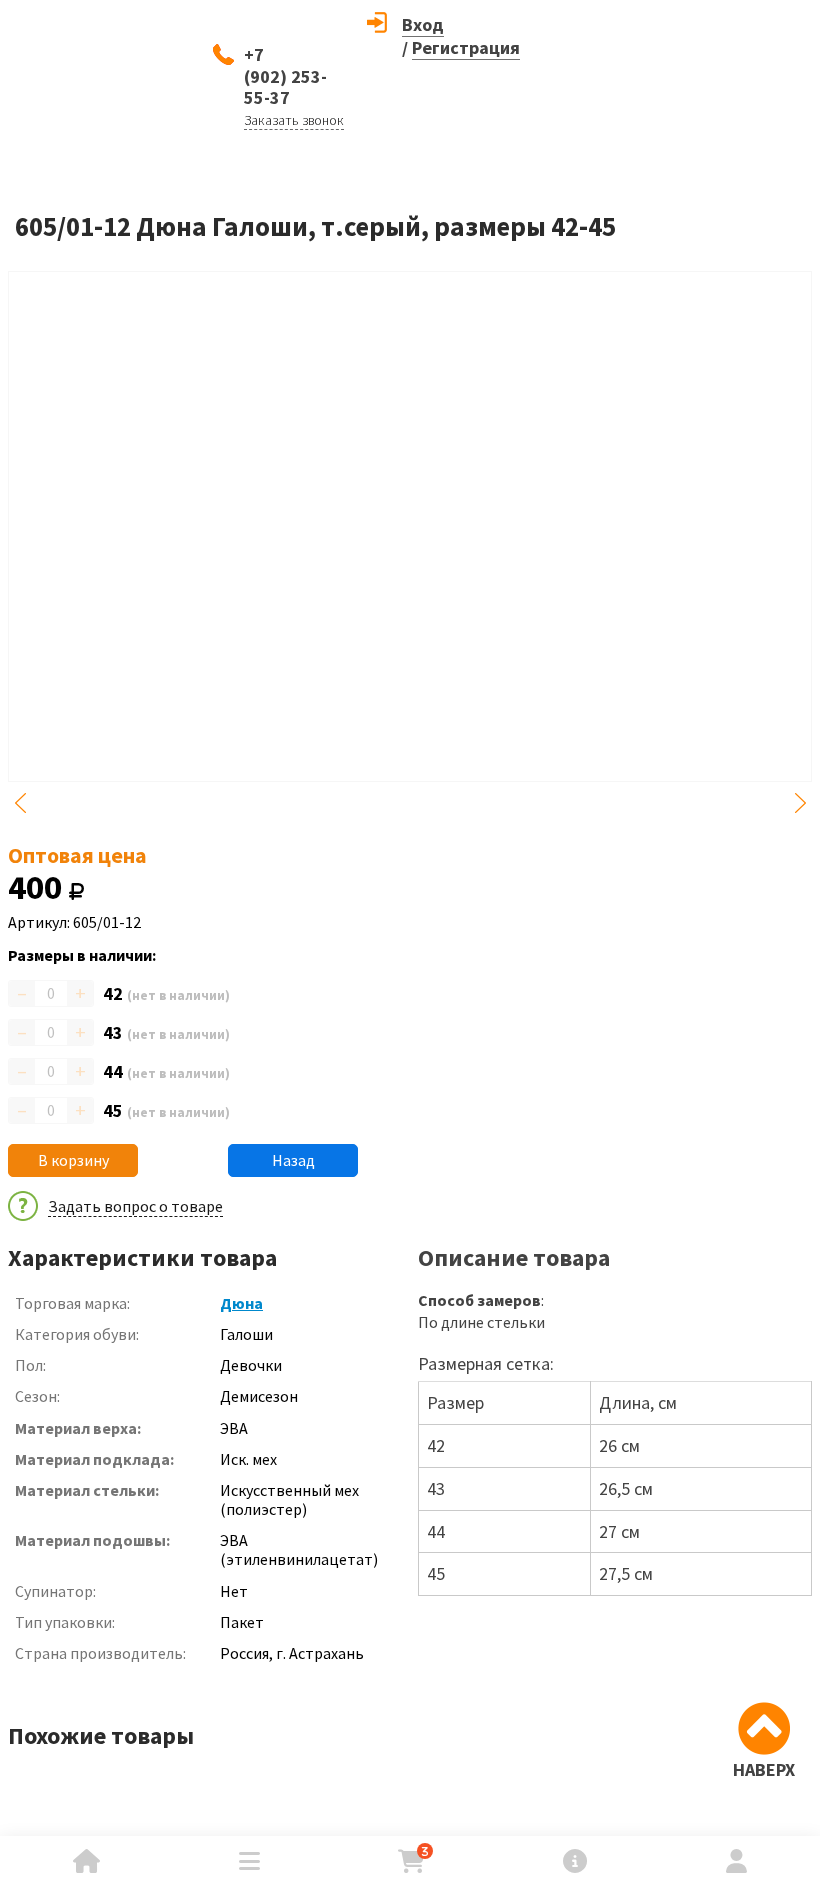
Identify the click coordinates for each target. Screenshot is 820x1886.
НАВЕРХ (764, 1769)
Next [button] (800, 803)
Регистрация (466, 47)
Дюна (241, 1303)
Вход (423, 24)
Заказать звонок (294, 120)
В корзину (73, 1160)
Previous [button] (20, 803)
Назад (293, 1160)
